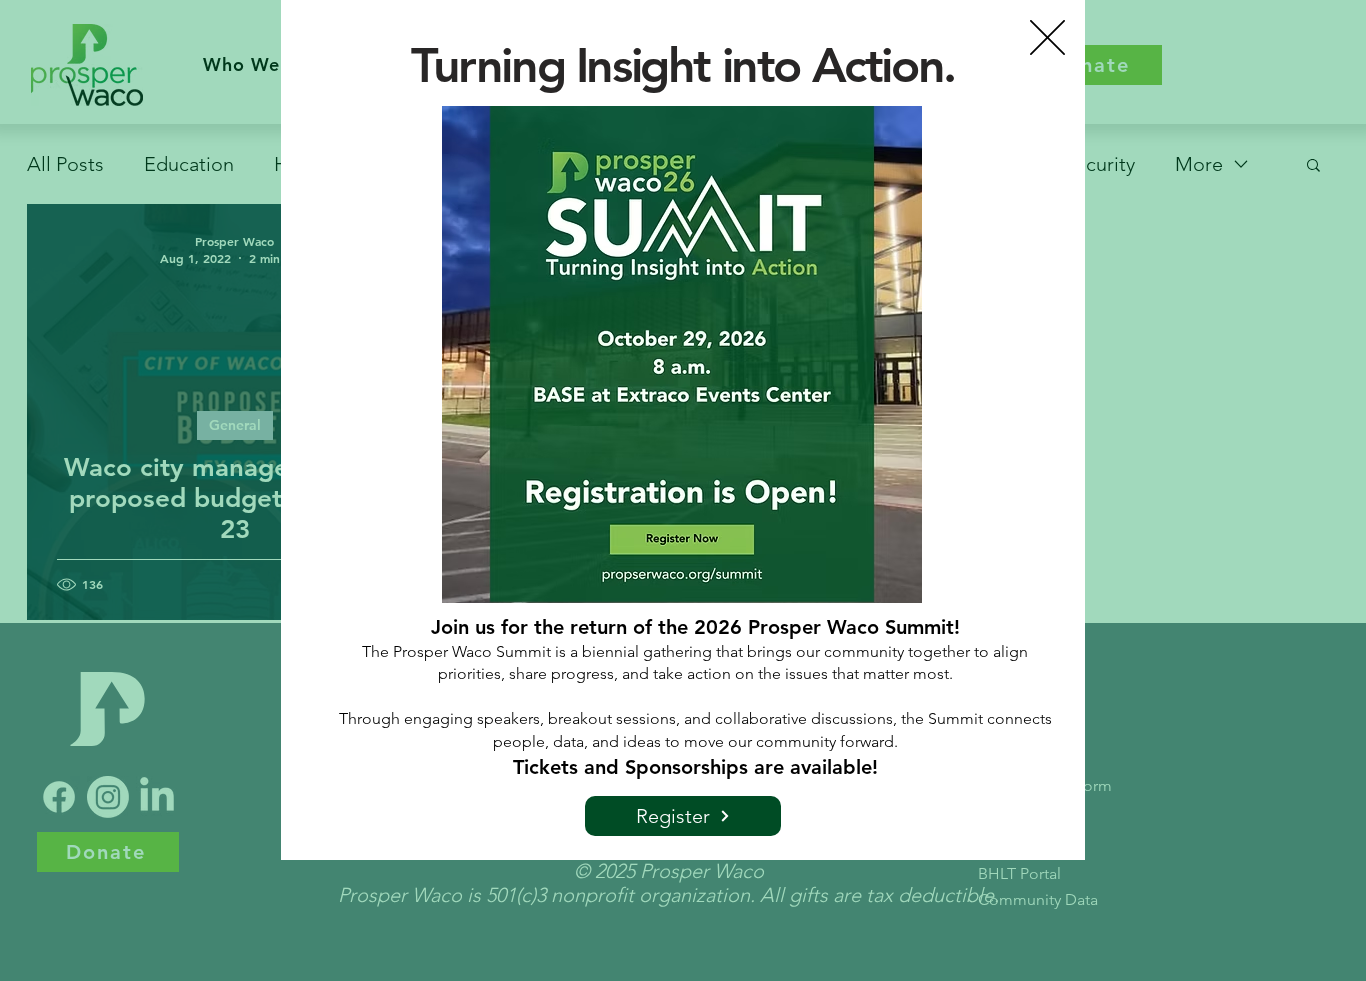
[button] (1047, 37)
